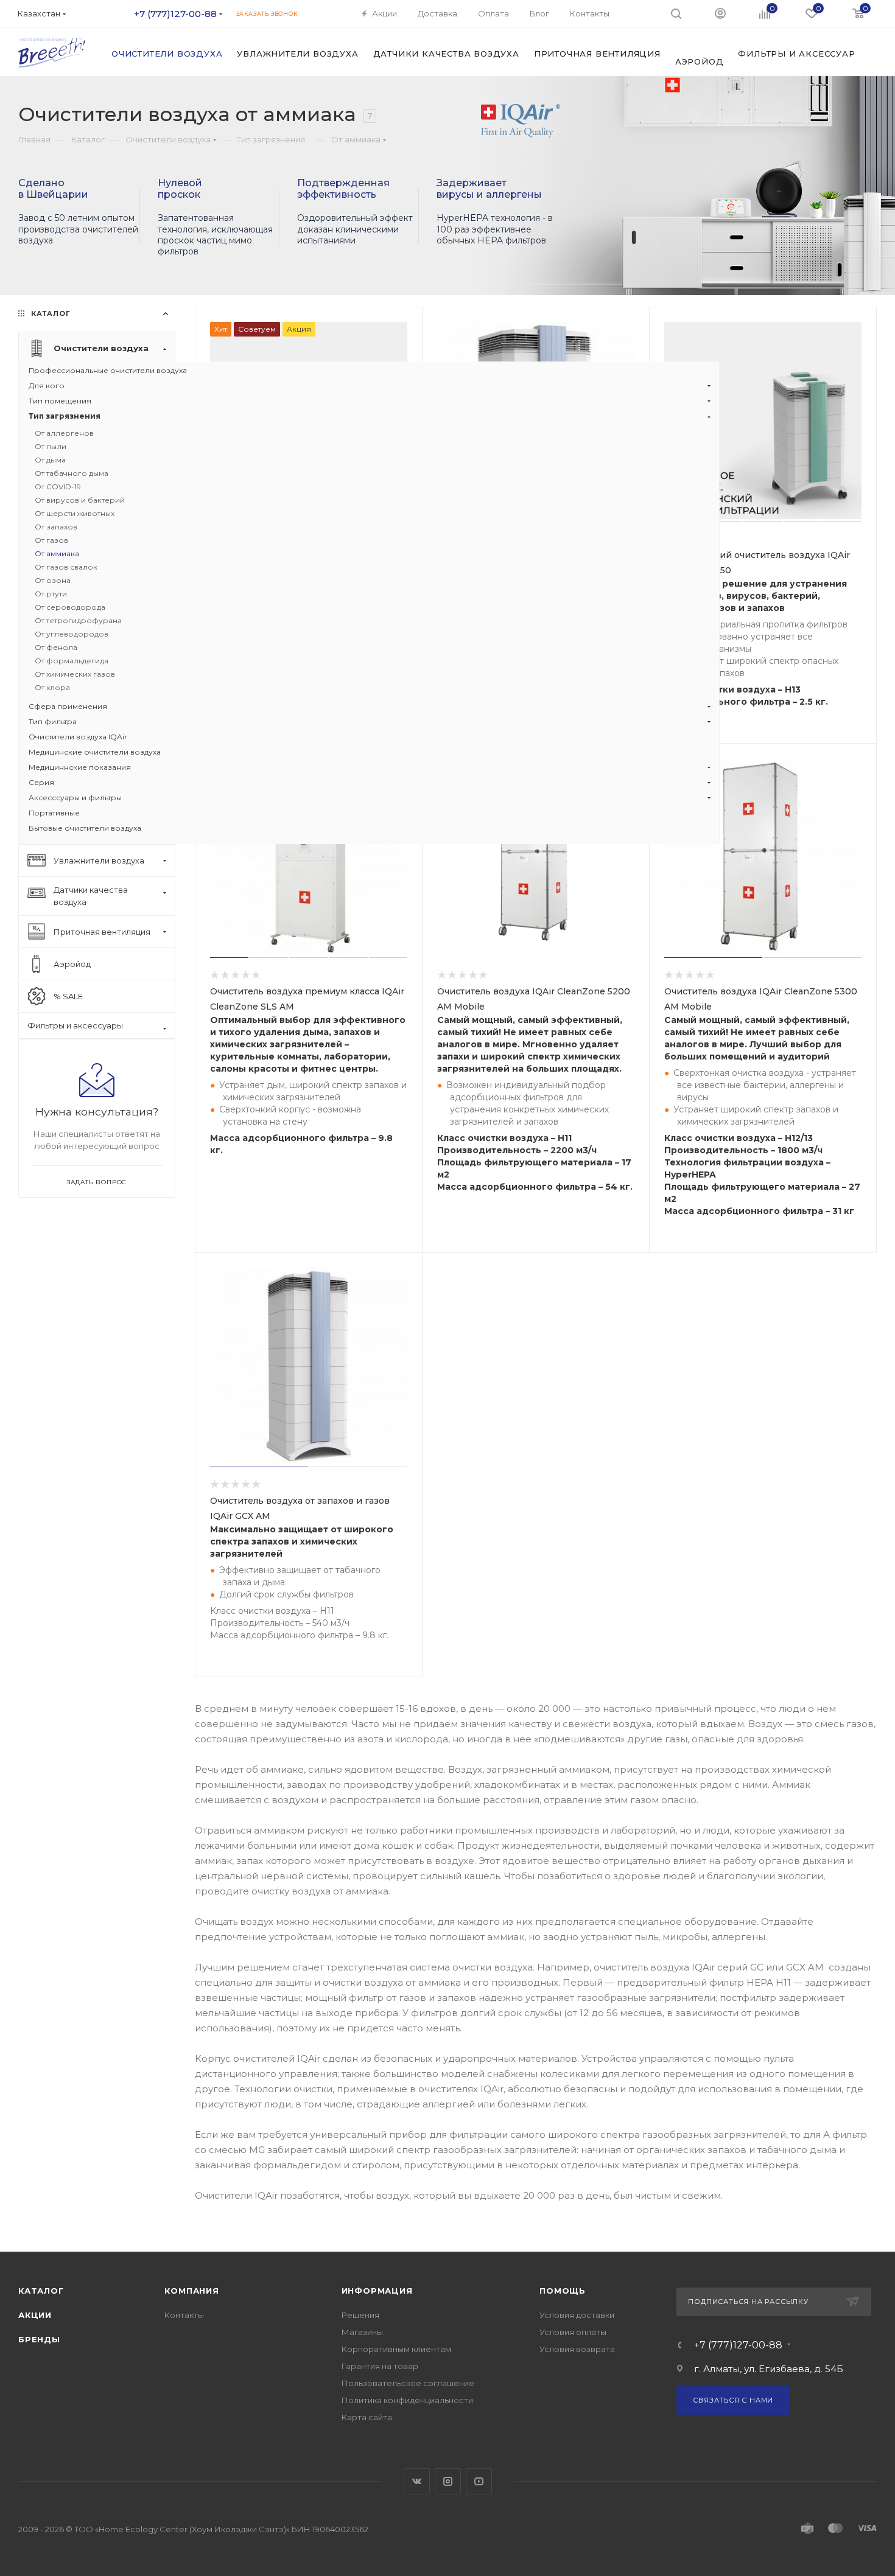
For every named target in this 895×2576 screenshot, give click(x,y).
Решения (360, 2315)
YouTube (479, 2481)
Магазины (362, 2332)
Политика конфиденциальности (407, 2400)
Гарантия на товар (380, 2366)
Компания (191, 2291)
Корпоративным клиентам (396, 2349)
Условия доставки (577, 2315)
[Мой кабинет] (720, 13)
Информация (377, 2291)
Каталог (41, 2291)
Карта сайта (367, 2417)
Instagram (448, 2481)
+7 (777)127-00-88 (175, 14)
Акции (35, 2315)
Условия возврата (577, 2349)
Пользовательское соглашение (408, 2383)
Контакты (184, 2315)
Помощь (563, 2291)
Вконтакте (417, 2481)
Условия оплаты (573, 2332)
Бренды (39, 2339)
